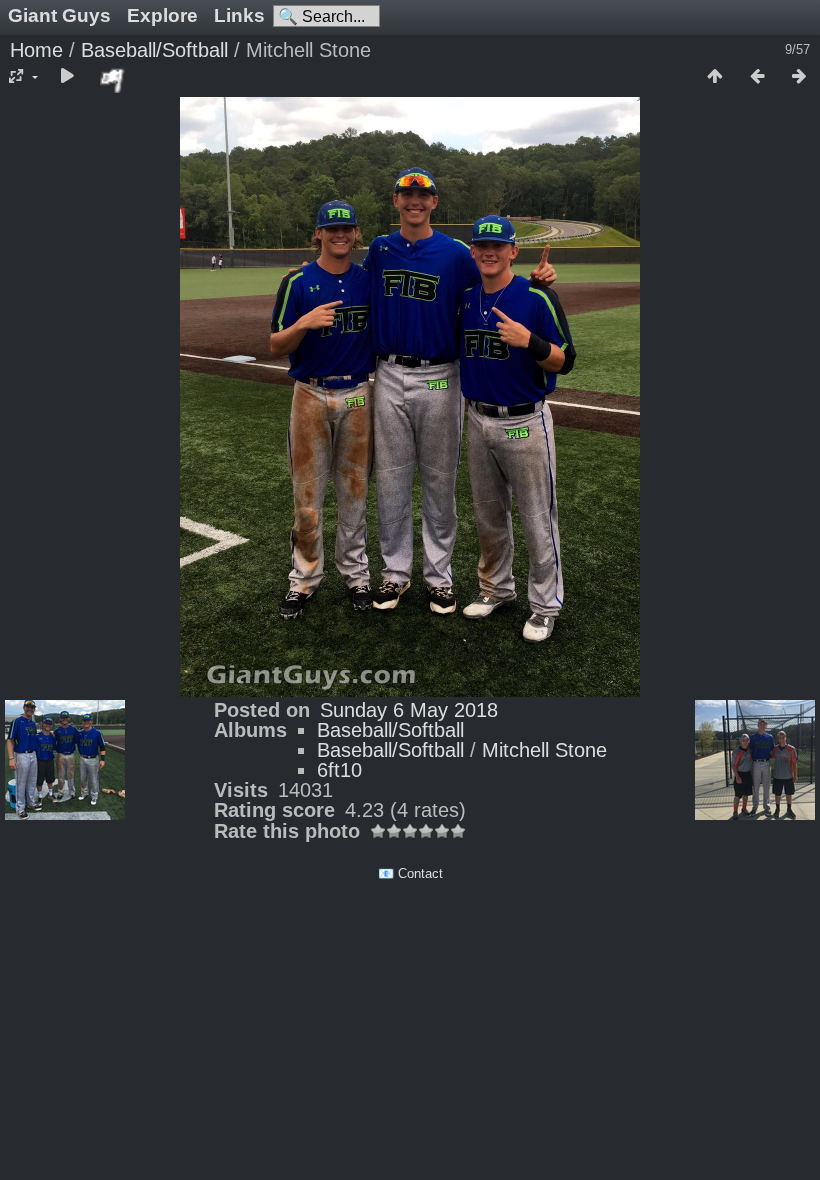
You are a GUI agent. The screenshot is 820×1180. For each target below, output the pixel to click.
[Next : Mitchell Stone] (799, 77)
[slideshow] (67, 77)
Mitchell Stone (544, 750)
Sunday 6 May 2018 (409, 710)
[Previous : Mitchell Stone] (757, 77)
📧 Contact (410, 873)
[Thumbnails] (715, 77)
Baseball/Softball (154, 50)
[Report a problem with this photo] (113, 80)
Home (36, 50)
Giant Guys (59, 15)
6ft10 (339, 770)
